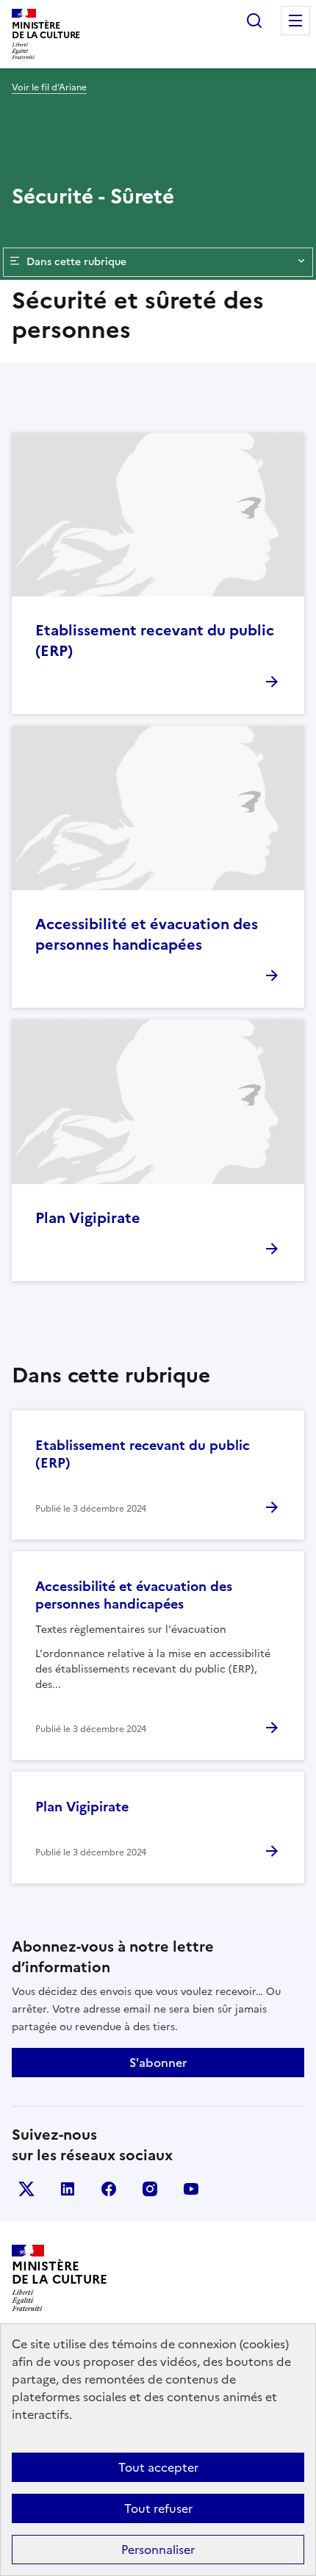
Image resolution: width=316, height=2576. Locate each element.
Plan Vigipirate (88, 1218)
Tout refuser (158, 2508)
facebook (109, 2189)
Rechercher (254, 21)
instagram (150, 2189)
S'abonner (158, 2063)
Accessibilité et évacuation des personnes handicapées (147, 934)
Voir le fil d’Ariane (49, 87)
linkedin (68, 2189)
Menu (295, 21)
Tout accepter (158, 2467)
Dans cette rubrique (76, 262)
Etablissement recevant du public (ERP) (155, 641)
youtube (191, 2189)
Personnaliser (158, 2550)
